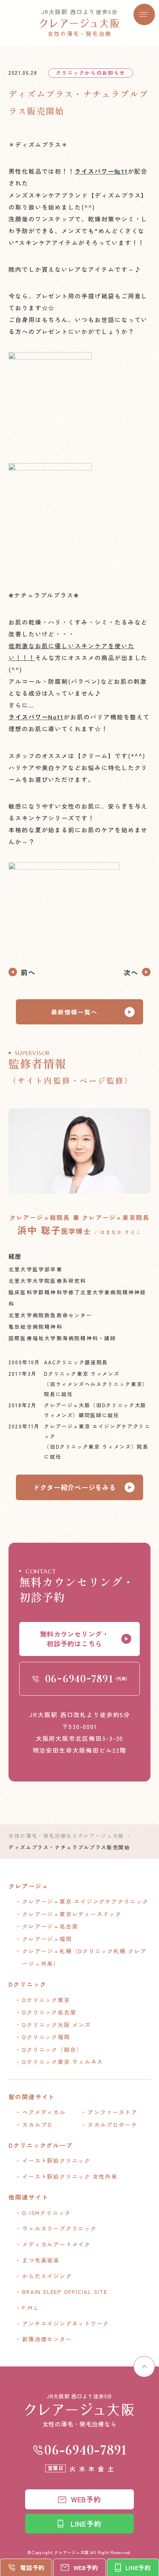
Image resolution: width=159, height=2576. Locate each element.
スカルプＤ (38, 2125)
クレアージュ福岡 (47, 1939)
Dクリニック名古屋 (49, 2012)
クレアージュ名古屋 (50, 1926)
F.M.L (30, 2307)
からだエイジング (47, 2276)
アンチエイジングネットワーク (66, 2323)
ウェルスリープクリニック (59, 2228)
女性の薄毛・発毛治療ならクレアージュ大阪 (66, 1836)
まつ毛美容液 (41, 2260)
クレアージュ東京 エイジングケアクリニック (85, 1901)
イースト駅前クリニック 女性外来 (70, 2176)
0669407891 (86, 2450)
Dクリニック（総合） (52, 2049)
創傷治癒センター (47, 2339)
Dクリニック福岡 (46, 2037)
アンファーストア (112, 2112)
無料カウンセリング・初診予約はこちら (75, 1639)
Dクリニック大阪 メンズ (56, 2025)
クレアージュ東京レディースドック (72, 1914)
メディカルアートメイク (56, 2244)
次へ (131, 972)
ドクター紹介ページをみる (75, 1487)
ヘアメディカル (44, 2112)
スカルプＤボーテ (112, 2125)
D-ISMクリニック (47, 2213)
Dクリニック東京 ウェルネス (63, 2062)
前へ (28, 972)
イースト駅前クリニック (56, 2160)
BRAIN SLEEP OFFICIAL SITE (65, 2291)
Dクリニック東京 (46, 2000)
